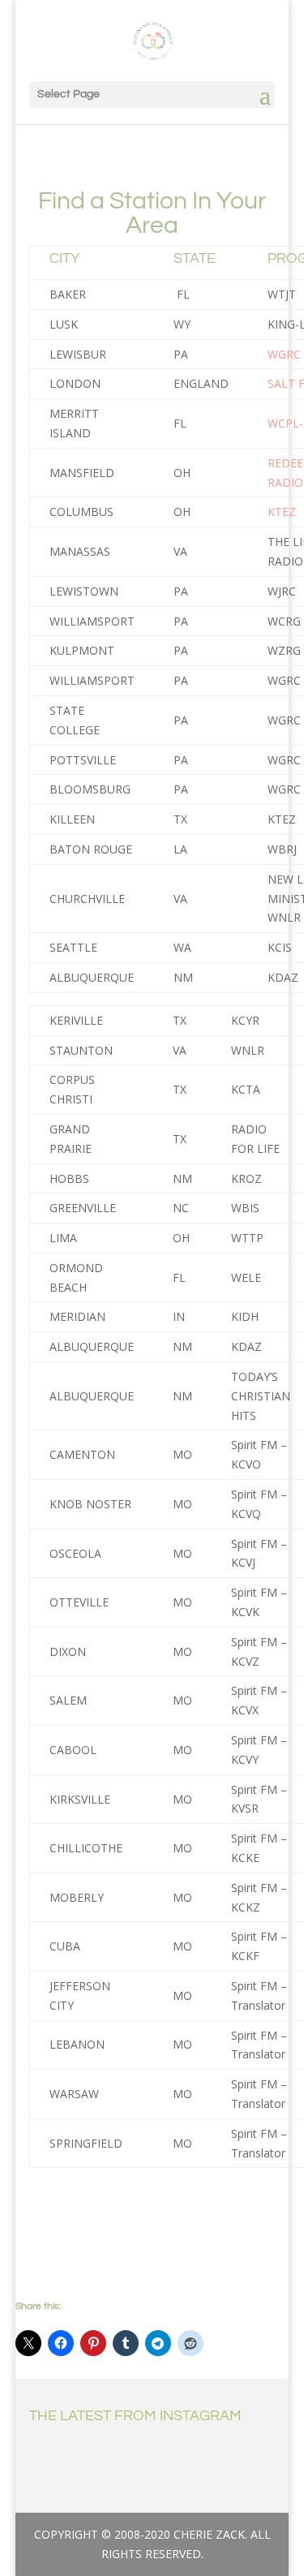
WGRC (284, 354)
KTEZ (282, 512)
